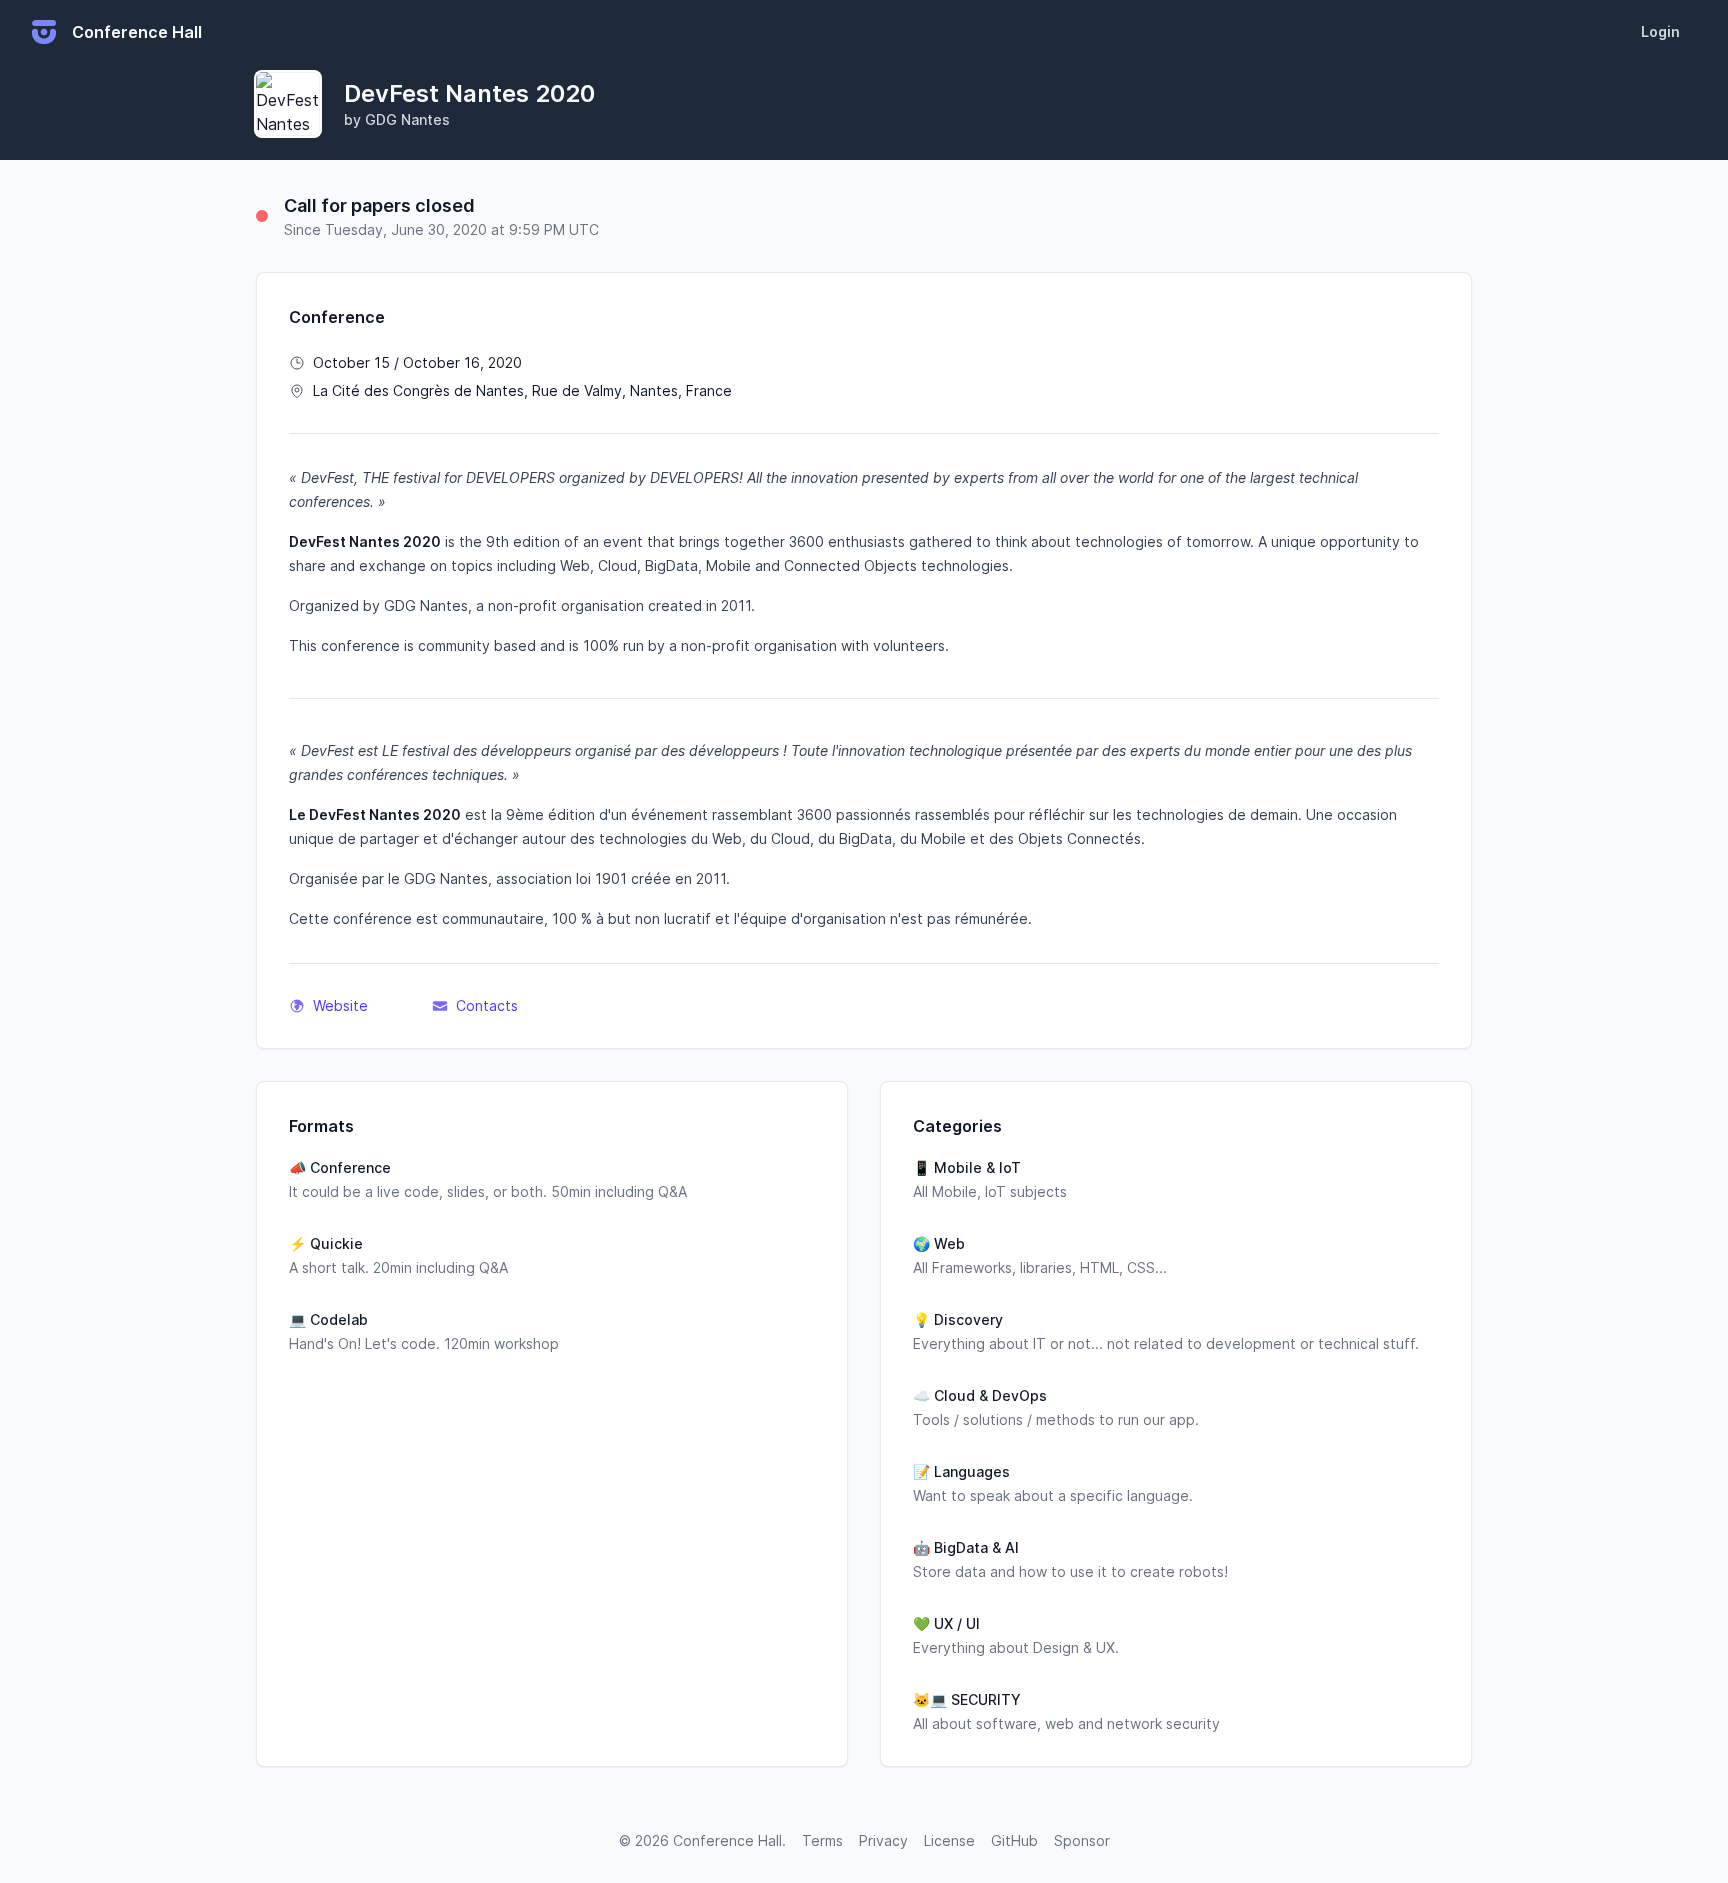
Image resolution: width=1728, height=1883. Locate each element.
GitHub (1014, 1840)
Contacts (487, 1005)
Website (340, 1005)
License (949, 1840)
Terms (822, 1840)
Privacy (883, 1840)
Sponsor (1082, 1840)
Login (1660, 31)
